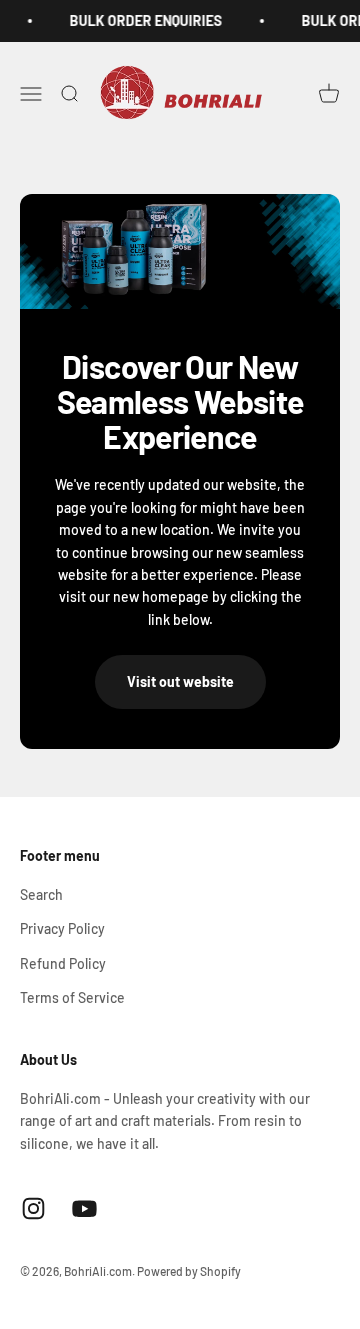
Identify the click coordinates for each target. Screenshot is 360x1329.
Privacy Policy (62, 928)
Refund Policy (63, 963)
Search (41, 894)
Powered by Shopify (189, 1271)
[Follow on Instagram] (33, 1208)
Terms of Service (72, 997)
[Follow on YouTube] (84, 1208)
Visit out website (180, 681)
